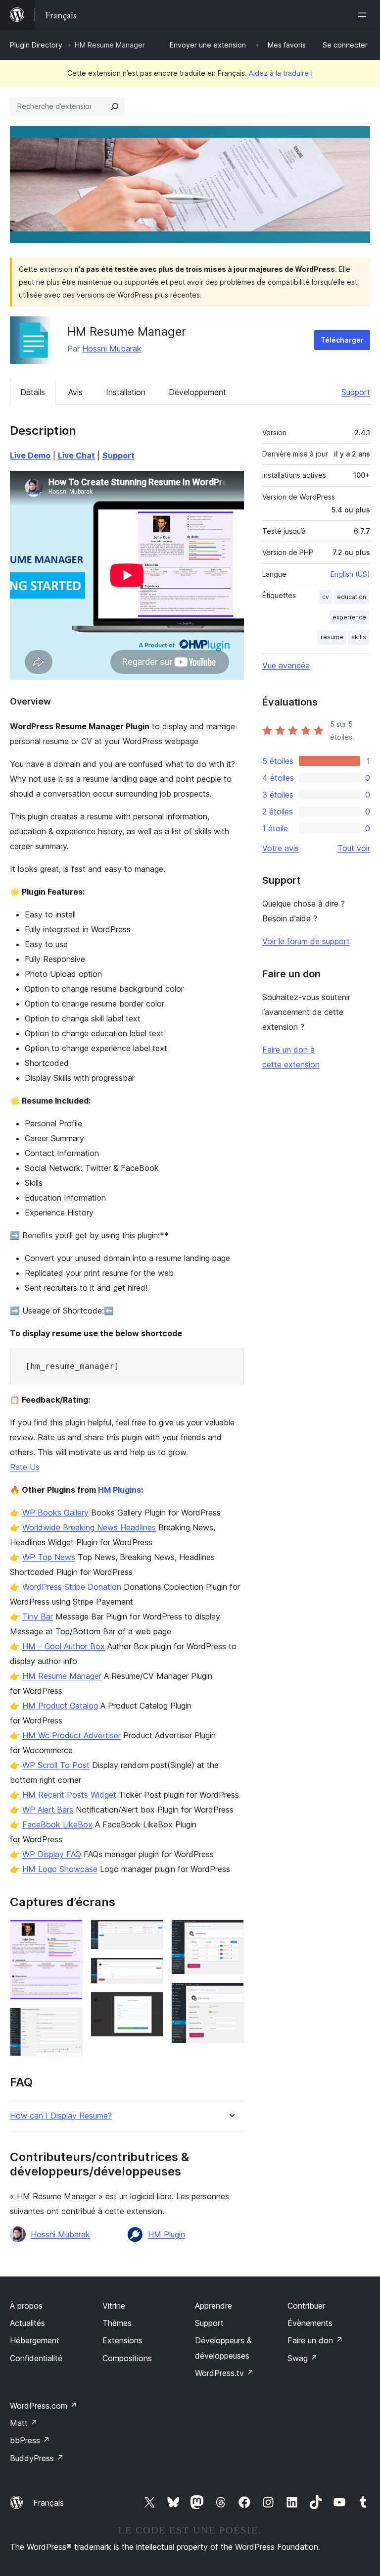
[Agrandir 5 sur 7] (150, 2005)
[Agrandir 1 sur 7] (69, 1933)
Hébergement (35, 2340)
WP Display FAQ (52, 1854)
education (352, 597)
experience (349, 617)
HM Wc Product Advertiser (71, 1735)
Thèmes (117, 2323)
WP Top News (49, 1557)
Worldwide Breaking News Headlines (89, 1527)
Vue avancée (286, 665)
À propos (26, 2306)
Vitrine (114, 2306)
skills (359, 637)
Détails (33, 392)
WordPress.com (44, 2406)
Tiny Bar (38, 1616)
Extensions (122, 2340)
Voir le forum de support (306, 941)
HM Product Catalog (60, 1706)
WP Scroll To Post (56, 1765)
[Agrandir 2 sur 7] (69, 2021)
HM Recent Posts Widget (69, 1795)
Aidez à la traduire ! (281, 73)
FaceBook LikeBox (57, 1824)
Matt (24, 2423)
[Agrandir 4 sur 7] (150, 1971)
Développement (197, 392)
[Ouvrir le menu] (364, 15)
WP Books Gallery (55, 1513)
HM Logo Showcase (60, 1869)
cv (326, 597)
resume (332, 637)
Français (48, 2503)
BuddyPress (37, 2458)
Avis (75, 392)
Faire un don (315, 2340)
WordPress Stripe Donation (72, 1587)
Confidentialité (36, 2358)
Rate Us (25, 1467)
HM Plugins (119, 1490)
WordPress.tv (224, 2373)
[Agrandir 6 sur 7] (231, 1933)
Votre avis (281, 848)
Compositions (127, 2358)
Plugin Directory (36, 45)
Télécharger (342, 340)
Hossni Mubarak (112, 349)
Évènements (310, 2323)
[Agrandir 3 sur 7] (150, 1933)
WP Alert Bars (48, 1810)
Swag (303, 2358)
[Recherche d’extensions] (115, 106)
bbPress (30, 2440)
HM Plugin (166, 2234)
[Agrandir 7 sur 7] (231, 1996)
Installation (126, 392)
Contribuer (306, 2306)
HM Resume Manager (62, 1676)
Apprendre (214, 2306)
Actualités (27, 2323)
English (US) (350, 574)
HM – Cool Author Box (64, 1646)
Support (356, 392)
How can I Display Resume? (61, 2116)
